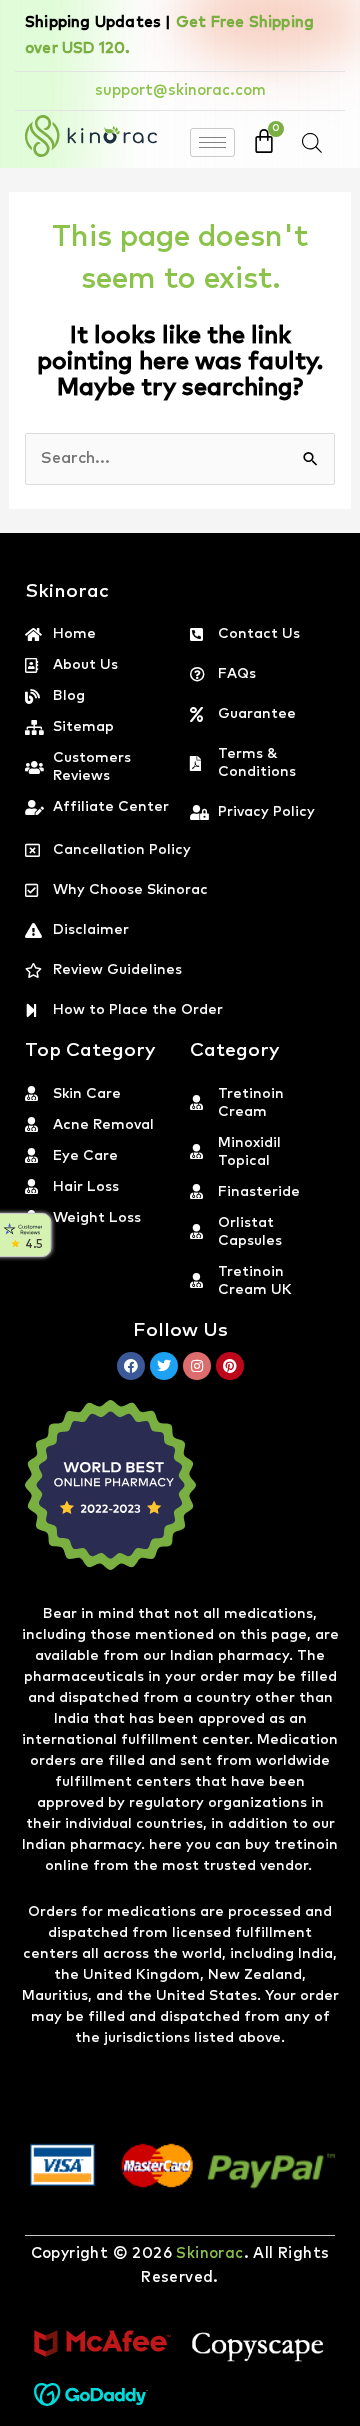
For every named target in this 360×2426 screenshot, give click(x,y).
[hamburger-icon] (212, 142)
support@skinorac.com (180, 90)
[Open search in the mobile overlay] (312, 143)
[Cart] (264, 141)
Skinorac (209, 2253)
